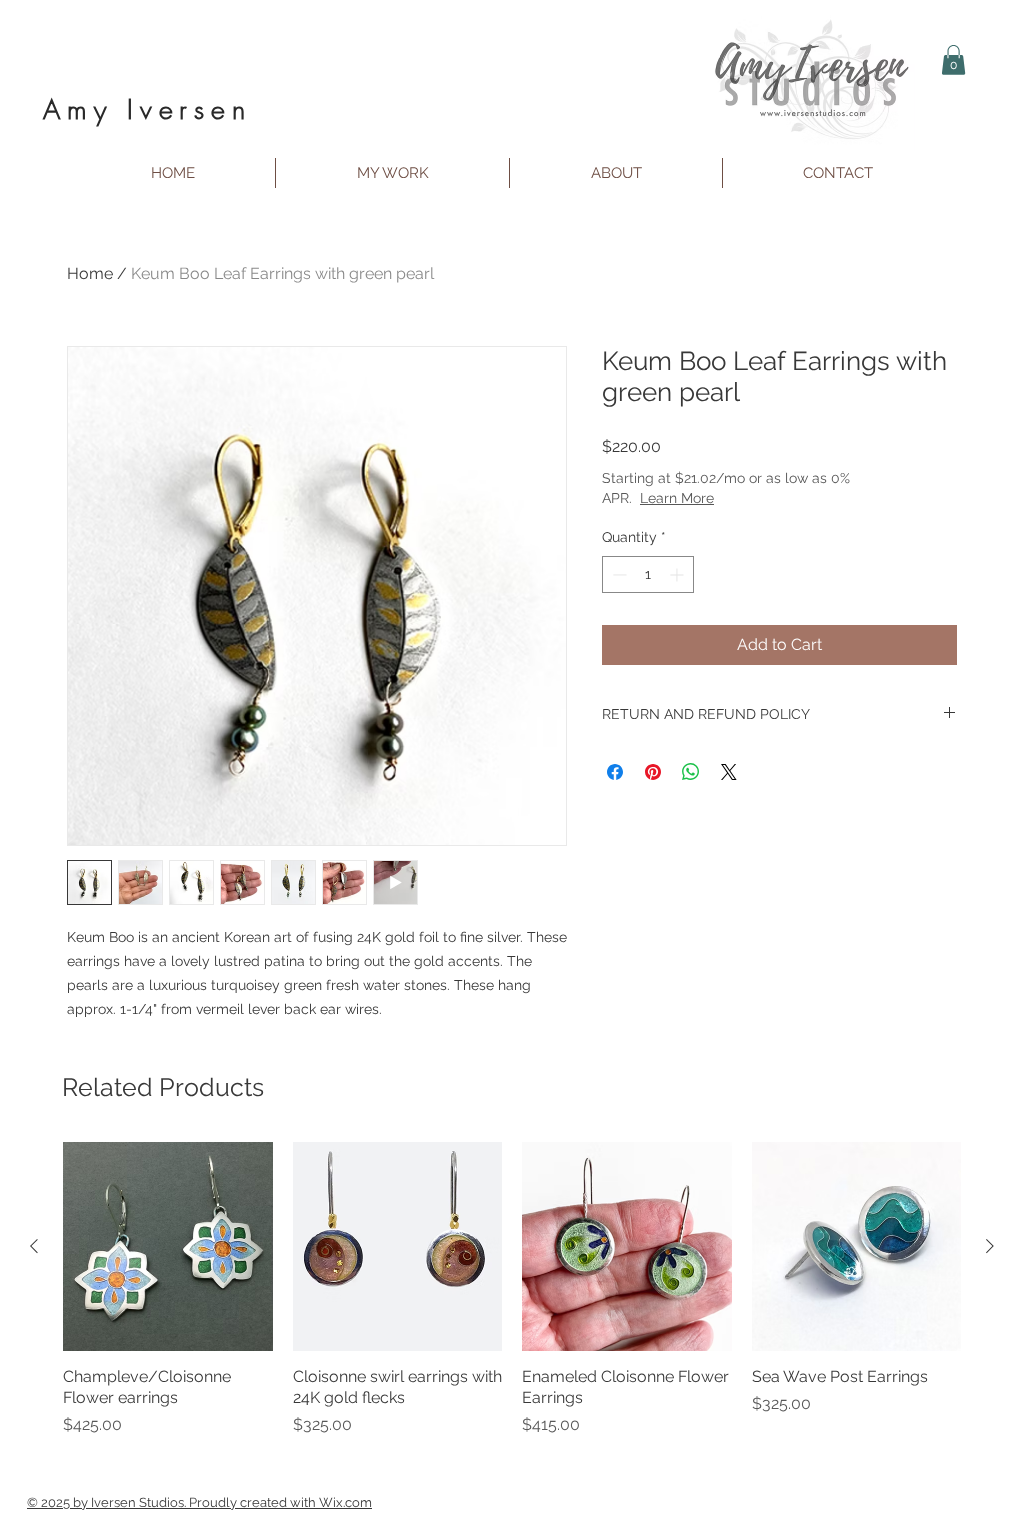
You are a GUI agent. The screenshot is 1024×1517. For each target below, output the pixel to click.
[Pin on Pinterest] (653, 772)
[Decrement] (617, 574)
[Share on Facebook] (615, 772)
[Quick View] (168, 1247)
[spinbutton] (648, 574)
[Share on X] (729, 772)
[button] (953, 60)
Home (90, 273)
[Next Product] (990, 1246)
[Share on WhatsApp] (691, 772)
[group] (512, 1300)
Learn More (748, 498)
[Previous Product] (34, 1246)
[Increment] (678, 574)
